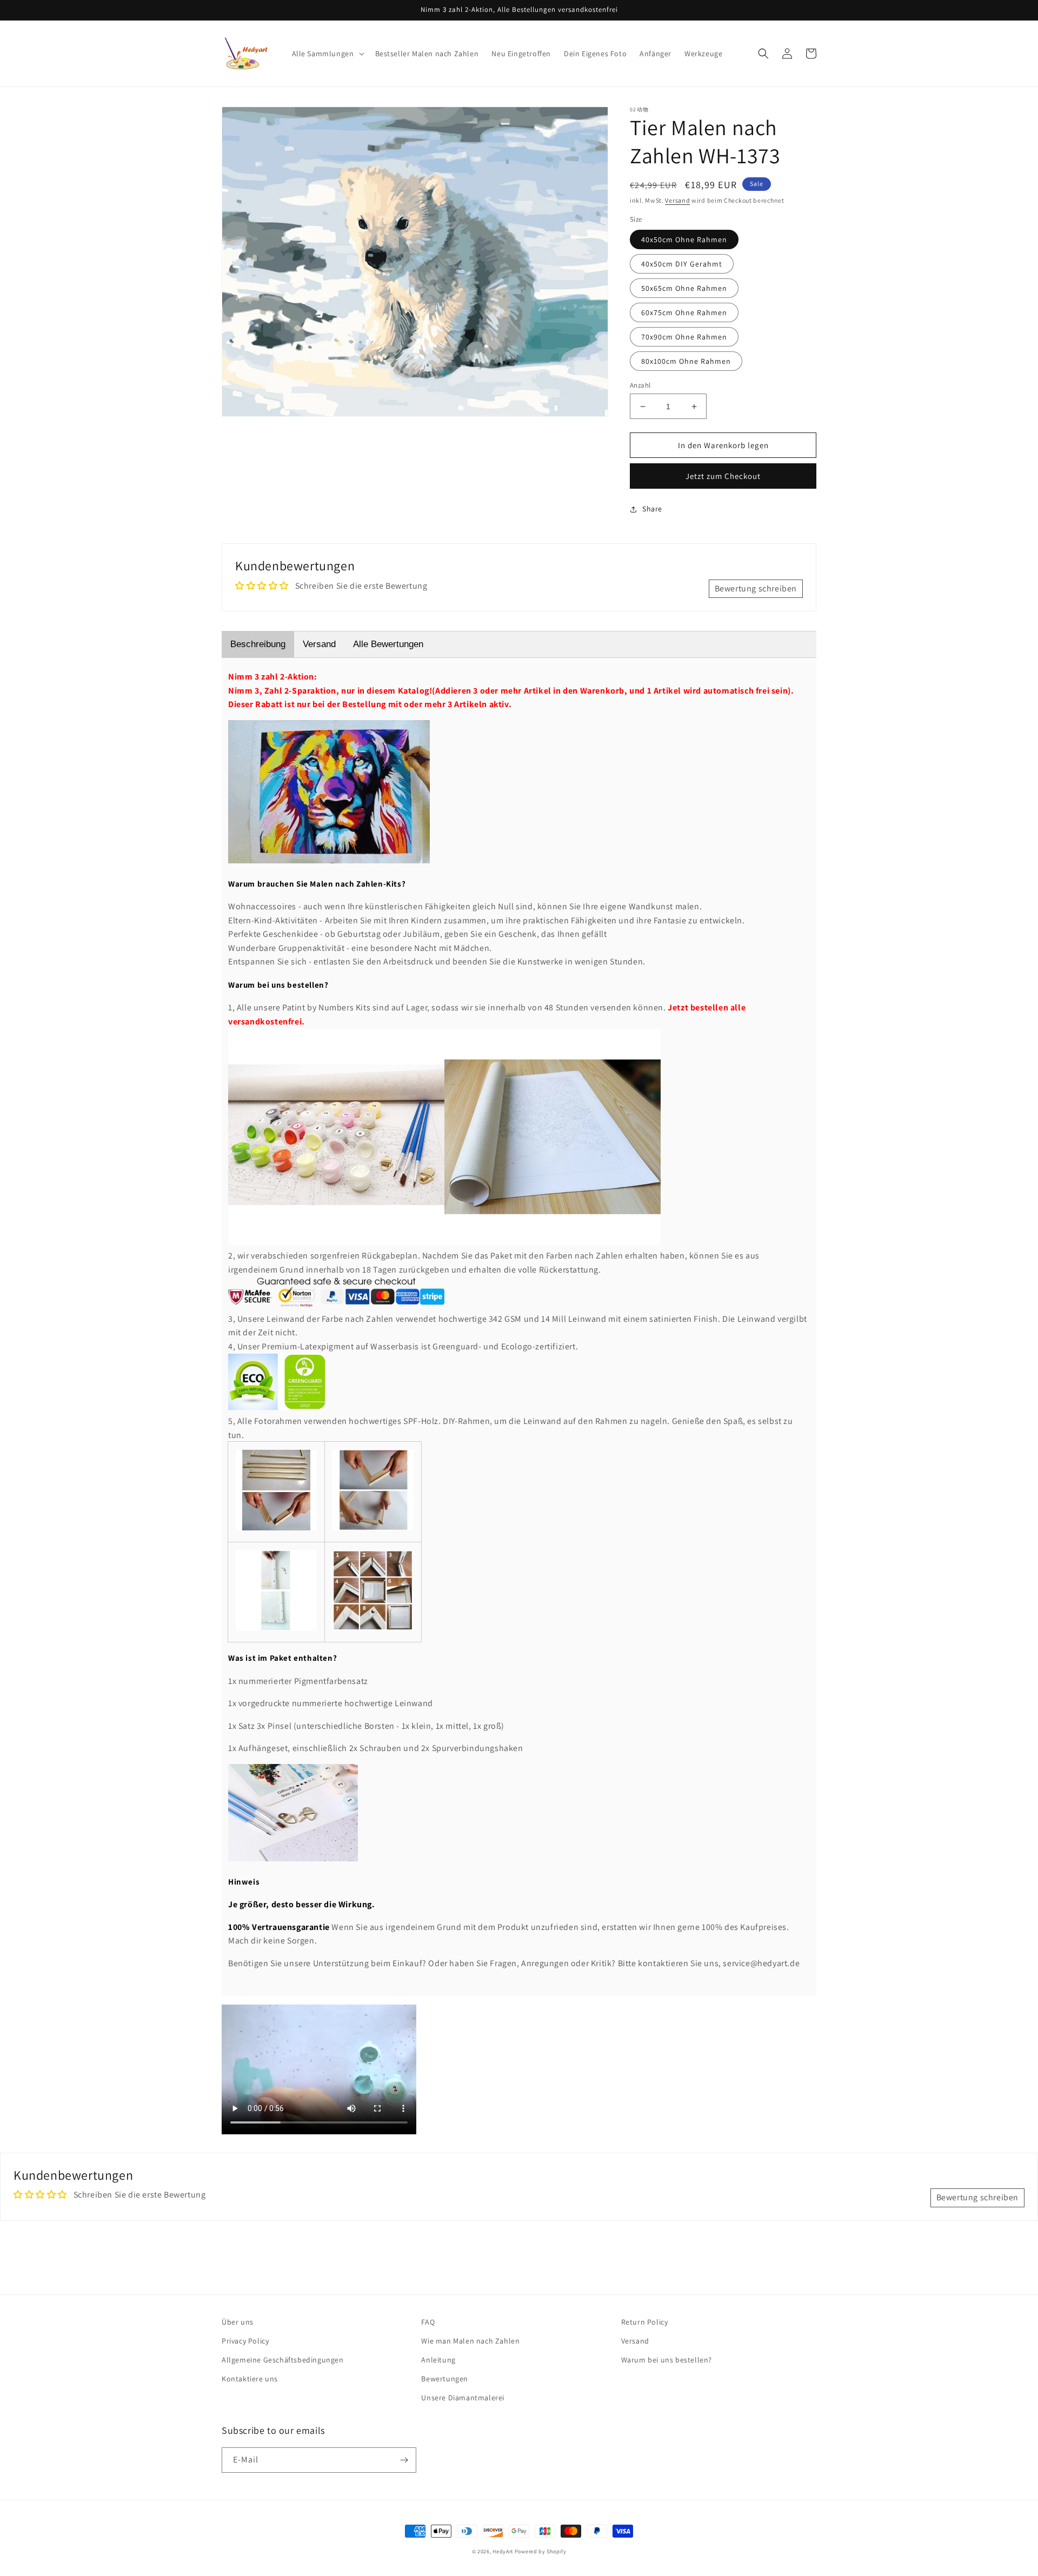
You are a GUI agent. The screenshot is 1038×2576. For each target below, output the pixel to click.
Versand (677, 200)
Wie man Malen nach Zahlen (470, 2341)
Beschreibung (258, 644)
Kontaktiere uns (250, 2379)
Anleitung (438, 2360)
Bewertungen (445, 2379)
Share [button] (652, 509)
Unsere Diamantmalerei (463, 2398)
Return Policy (645, 2322)
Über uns (238, 2322)
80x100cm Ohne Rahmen (686, 361)
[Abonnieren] (404, 2460)
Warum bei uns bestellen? (667, 2360)
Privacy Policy (245, 2341)
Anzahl (640, 385)
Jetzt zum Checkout (723, 476)
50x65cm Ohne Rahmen (684, 288)
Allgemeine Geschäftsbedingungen (283, 2360)
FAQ (428, 2322)
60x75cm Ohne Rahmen (684, 312)
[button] (327, 54)
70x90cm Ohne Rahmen (684, 337)
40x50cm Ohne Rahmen (684, 239)
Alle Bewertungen (388, 644)
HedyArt (503, 2551)
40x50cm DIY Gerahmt (682, 264)
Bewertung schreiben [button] (756, 588)
